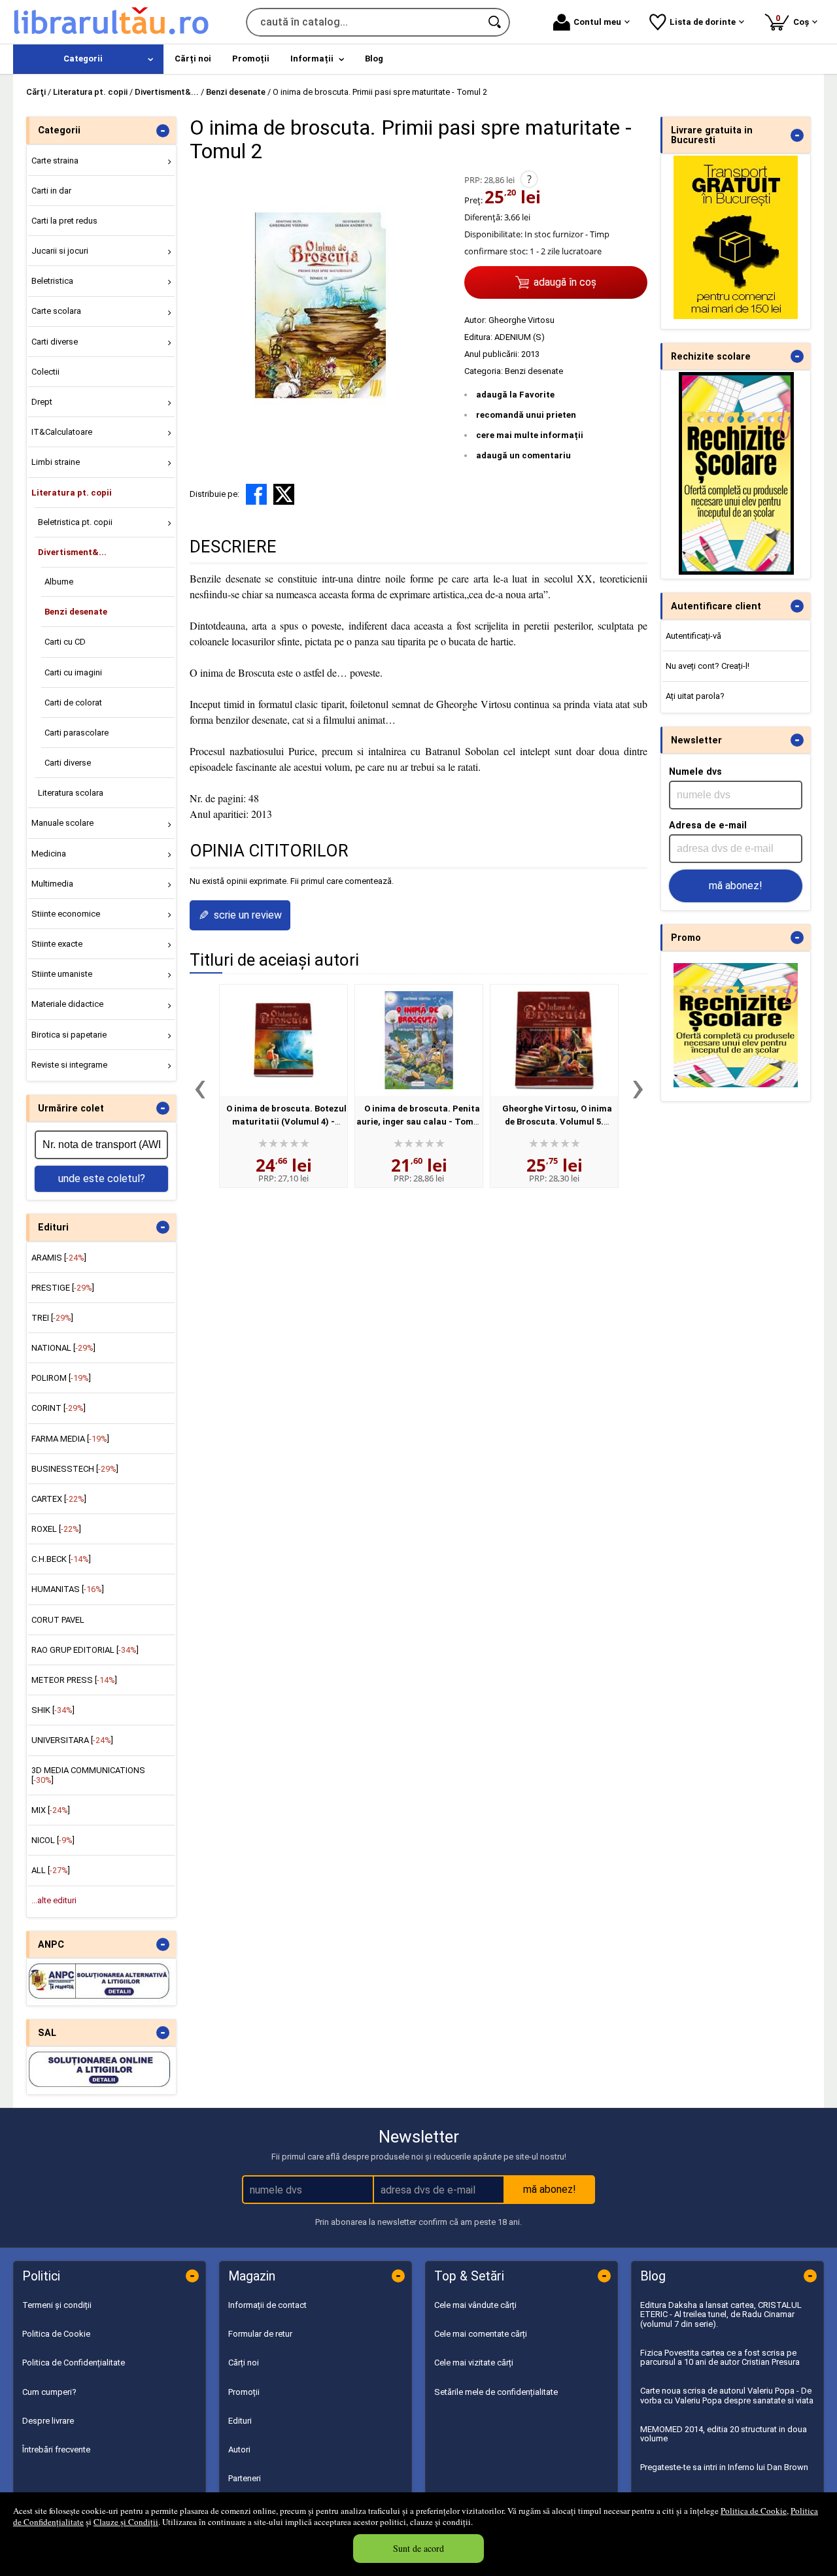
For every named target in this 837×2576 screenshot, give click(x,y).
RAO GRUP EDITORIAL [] (85, 1650)
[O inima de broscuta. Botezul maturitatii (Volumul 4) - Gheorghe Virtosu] (283, 1040)
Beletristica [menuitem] (52, 281)
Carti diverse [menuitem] (55, 342)
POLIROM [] (61, 1378)
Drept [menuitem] (42, 402)
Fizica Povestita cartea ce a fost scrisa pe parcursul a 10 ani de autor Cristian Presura (720, 2357)
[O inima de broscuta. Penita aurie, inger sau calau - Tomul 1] (419, 1040)
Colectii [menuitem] (45, 372)
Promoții (244, 2392)
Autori (239, 2449)
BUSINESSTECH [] (75, 1469)
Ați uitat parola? (695, 696)
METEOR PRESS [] (74, 1680)
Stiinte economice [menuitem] (66, 914)
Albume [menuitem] (59, 582)
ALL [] (51, 1870)
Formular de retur (260, 2334)
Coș (794, 20)
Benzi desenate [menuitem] (76, 612)
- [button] (163, 131)
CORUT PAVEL (58, 1620)
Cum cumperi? (49, 2392)
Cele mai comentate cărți (481, 2334)
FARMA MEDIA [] (70, 1439)
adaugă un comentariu (523, 455)
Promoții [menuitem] (251, 59)
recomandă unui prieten (526, 415)
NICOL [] (53, 1840)
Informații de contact (267, 2305)
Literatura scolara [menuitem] (71, 793)
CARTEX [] (59, 1499)
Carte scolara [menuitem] (56, 311)
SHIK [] (53, 1710)
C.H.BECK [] (61, 1559)
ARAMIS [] (59, 1258)
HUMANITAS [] (68, 1589)
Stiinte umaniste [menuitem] (62, 974)
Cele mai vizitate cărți (474, 2363)
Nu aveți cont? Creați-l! (708, 666)
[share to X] (284, 494)
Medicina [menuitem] (49, 854)
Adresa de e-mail (708, 825)
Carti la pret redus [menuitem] (64, 221)
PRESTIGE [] (63, 1288)
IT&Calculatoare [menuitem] (62, 432)
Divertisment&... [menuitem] (72, 552)
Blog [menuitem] (374, 59)
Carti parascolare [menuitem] (77, 733)
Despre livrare (48, 2421)
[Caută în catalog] (496, 22)
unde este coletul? (102, 1178)
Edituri (240, 2421)
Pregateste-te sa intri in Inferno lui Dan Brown (724, 2467)
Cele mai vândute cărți (475, 2305)
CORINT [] (59, 1408)
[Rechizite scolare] (736, 572)
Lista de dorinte (703, 22)
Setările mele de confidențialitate (496, 2392)
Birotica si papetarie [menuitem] (69, 1035)
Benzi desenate (534, 371)
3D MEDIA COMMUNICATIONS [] (88, 1775)
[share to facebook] (256, 494)
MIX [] (51, 1810)
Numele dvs (695, 771)
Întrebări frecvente (56, 2449)
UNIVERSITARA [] (72, 1740)
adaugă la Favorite (515, 395)
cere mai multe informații (530, 435)
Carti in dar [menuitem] (51, 191)
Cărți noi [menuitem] (193, 59)
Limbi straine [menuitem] (56, 462)
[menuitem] (88, 59)
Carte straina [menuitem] (55, 161)
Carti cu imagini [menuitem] (73, 672)
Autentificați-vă (693, 636)
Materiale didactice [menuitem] (67, 1004)
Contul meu (597, 22)
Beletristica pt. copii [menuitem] (75, 522)
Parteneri (245, 2478)
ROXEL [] (56, 1529)
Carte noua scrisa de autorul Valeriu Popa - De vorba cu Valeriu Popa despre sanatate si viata (727, 2395)
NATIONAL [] (63, 1348)
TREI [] (52, 1318)
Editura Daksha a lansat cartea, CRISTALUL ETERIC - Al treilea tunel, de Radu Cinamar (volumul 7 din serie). (721, 2314)
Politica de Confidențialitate (74, 2363)
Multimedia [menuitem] (52, 884)
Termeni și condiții (57, 2305)
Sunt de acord (418, 2548)
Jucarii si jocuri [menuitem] (60, 251)
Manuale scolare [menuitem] (62, 823)
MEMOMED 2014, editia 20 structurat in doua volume (724, 2434)
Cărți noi (244, 2363)
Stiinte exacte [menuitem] (57, 944)
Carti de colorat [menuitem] (73, 703)
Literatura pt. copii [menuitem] (72, 493)
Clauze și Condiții (126, 2522)
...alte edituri (54, 1900)
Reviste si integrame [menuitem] (69, 1065)
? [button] (529, 179)
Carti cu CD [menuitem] (65, 642)
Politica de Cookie (754, 2511)
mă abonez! (736, 886)
